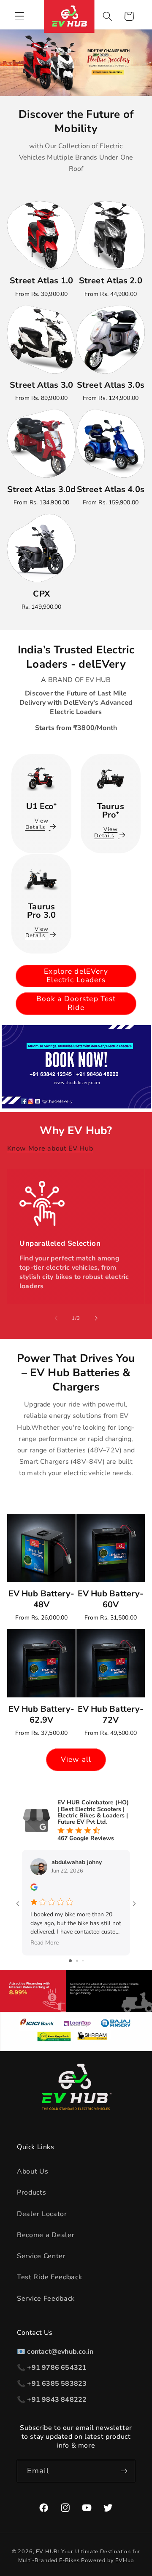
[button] (20, 16)
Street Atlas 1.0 (41, 281)
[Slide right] (96, 1318)
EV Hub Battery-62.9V (42, 1715)
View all (76, 1760)
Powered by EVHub (107, 2560)
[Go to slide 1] (70, 1961)
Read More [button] (45, 1943)
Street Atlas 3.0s (111, 385)
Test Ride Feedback (49, 2277)
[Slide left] (56, 1318)
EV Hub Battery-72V (111, 1715)
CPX (41, 594)
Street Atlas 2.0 (111, 281)
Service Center (41, 2256)
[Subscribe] (124, 2471)
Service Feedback (46, 2299)
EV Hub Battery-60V (111, 1599)
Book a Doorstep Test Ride (76, 1003)
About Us (33, 2171)
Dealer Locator (42, 2214)
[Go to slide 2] (77, 1961)
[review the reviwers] (34, 1889)
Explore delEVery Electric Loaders (76, 976)
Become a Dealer (46, 2235)
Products (32, 2192)
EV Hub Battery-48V (42, 1599)
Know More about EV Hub (50, 1148)
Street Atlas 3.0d (41, 490)
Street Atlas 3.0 (41, 385)
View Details (37, 824)
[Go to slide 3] (83, 1961)
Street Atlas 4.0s (111, 490)
